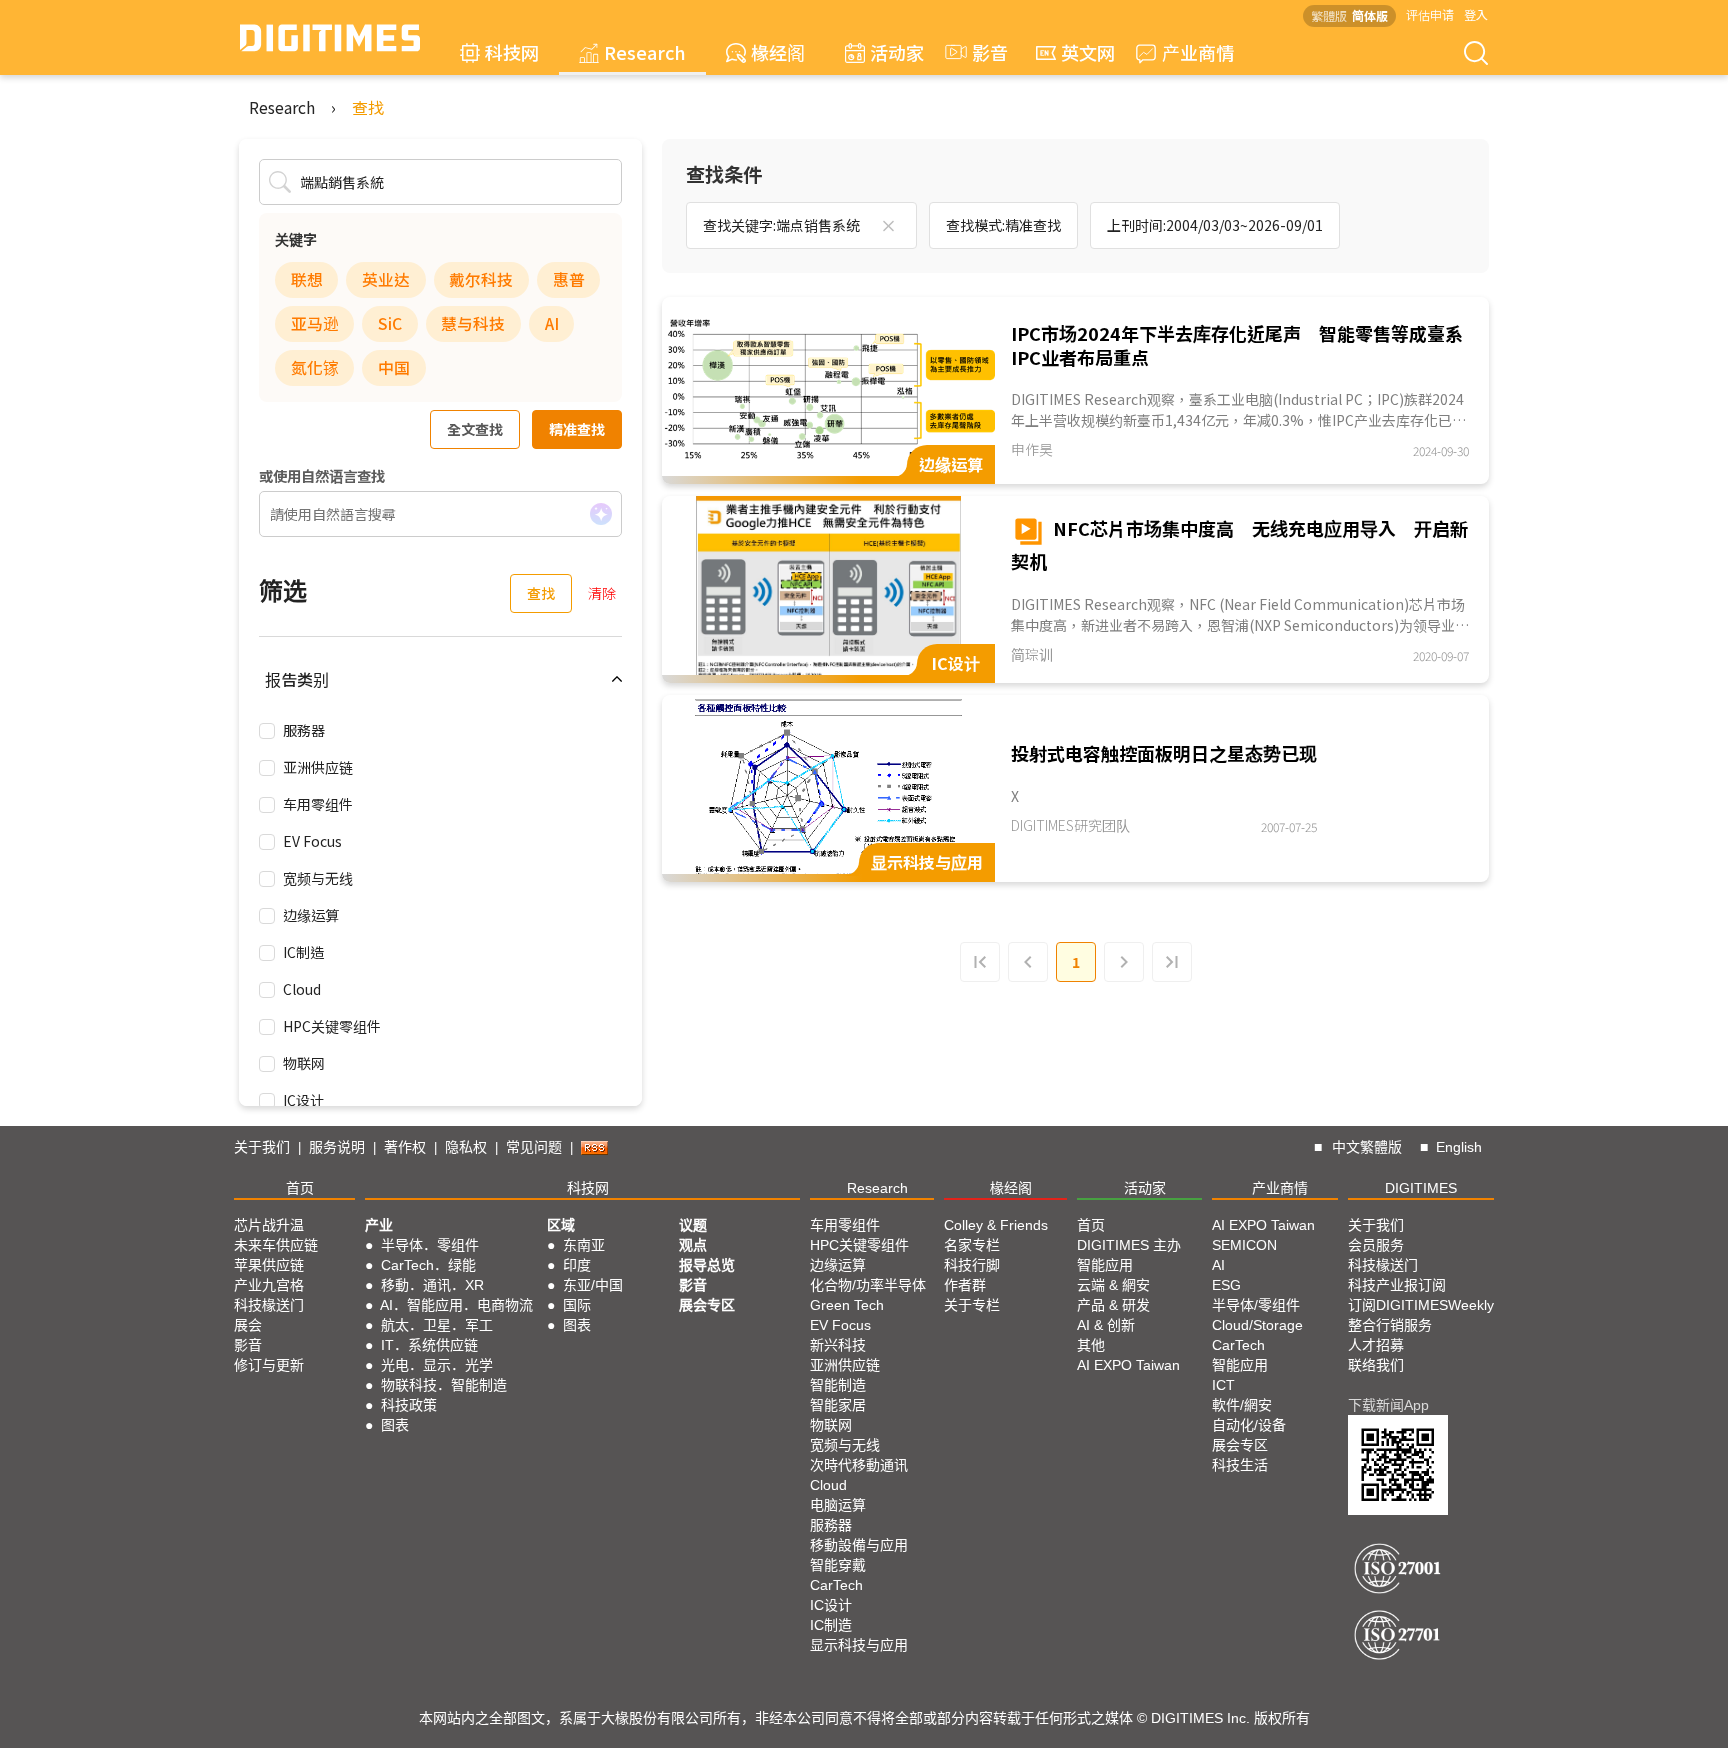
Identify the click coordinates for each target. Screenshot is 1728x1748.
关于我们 (262, 1147)
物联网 (304, 1063)
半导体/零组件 (1256, 1305)
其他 (1091, 1345)
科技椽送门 (269, 1305)
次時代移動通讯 (859, 1465)
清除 (602, 593)
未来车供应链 (276, 1245)
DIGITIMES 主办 (1129, 1245)
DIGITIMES (1421, 1188)
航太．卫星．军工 (437, 1325)
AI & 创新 (1106, 1325)
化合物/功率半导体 (868, 1285)
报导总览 (707, 1265)
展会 (248, 1325)
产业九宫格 (269, 1285)
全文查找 (475, 429)
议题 (693, 1225)
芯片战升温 (269, 1225)
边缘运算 (311, 915)
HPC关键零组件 (332, 1026)
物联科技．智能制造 (444, 1385)
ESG (1226, 1285)
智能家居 (838, 1405)
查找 (368, 107)
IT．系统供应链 (429, 1345)
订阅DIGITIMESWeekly (1421, 1305)
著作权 (405, 1147)
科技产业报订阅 (1397, 1285)
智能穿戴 (838, 1565)
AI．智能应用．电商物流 (456, 1305)
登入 (1476, 14)
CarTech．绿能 (428, 1265)
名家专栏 (972, 1245)
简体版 (1370, 15)
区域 (561, 1225)
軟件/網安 (1242, 1405)
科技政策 (409, 1405)
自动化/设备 (1249, 1425)
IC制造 (303, 952)
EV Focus (312, 841)
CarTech (836, 1585)
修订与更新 (269, 1365)
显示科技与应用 (859, 1645)
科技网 (512, 52)
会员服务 (1376, 1245)
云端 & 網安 (1113, 1285)
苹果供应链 (269, 1265)
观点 (693, 1245)
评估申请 (1430, 14)
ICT (1223, 1385)
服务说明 (337, 1147)
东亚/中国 (593, 1285)
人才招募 (1376, 1345)
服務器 (304, 730)
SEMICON (1244, 1245)
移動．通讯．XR (432, 1285)
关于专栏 (972, 1305)
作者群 (965, 1285)
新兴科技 (838, 1345)
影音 (981, 52)
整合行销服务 (1390, 1325)
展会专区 (707, 1305)
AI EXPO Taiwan (1128, 1365)
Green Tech (847, 1305)
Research (645, 52)
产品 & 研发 (1113, 1305)
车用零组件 (318, 804)
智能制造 (838, 1385)
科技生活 (1240, 1465)
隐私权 (466, 1147)
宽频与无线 (318, 878)
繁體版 (1329, 15)
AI (1218, 1265)
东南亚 (584, 1245)
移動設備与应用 (859, 1545)
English (1459, 1147)
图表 (395, 1425)
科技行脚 (972, 1265)
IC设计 (303, 1100)
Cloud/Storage (1257, 1325)
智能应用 (1105, 1265)
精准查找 (577, 429)
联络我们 (1376, 1365)
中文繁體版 (1367, 1147)
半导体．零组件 (430, 1245)
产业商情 (1198, 52)
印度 (577, 1265)
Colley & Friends (996, 1225)
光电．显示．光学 (437, 1365)
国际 (577, 1305)
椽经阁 (778, 52)
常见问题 (534, 1147)
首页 (300, 1188)
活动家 (897, 52)
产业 (379, 1225)
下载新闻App (1388, 1405)
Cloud (302, 989)
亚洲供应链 (318, 767)
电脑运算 (838, 1505)
